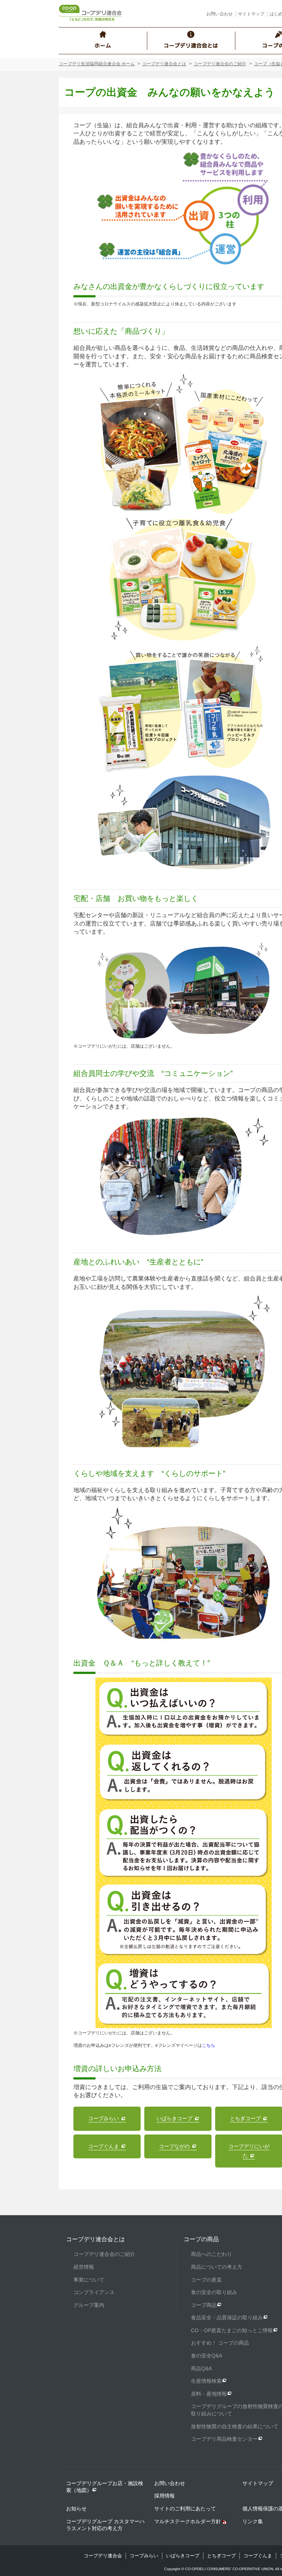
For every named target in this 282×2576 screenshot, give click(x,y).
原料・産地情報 (209, 2394)
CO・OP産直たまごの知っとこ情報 (232, 2330)
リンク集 (253, 2521)
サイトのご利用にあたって (185, 2509)
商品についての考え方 (217, 2267)
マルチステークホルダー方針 (188, 2521)
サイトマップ (251, 14)
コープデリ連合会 (103, 2556)
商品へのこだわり (211, 2254)
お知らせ (76, 2509)
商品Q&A (201, 2368)
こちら (209, 2045)
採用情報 (164, 2496)
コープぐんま (258, 2556)
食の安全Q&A (207, 2356)
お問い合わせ (220, 14)
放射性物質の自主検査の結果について (235, 2426)
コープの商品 (201, 2239)
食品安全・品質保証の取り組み (227, 2317)
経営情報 (84, 2267)
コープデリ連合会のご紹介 (220, 64)
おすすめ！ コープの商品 (220, 2343)
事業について (89, 2280)
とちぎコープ (221, 2556)
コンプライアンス (94, 2292)
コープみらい (144, 2556)
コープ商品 (204, 2305)
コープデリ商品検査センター (224, 2439)
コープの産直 (206, 2280)
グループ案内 (89, 2305)
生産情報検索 (206, 2381)
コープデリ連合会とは (164, 64)
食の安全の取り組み (214, 2292)
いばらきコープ (183, 2556)
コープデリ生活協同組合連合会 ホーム (97, 64)
